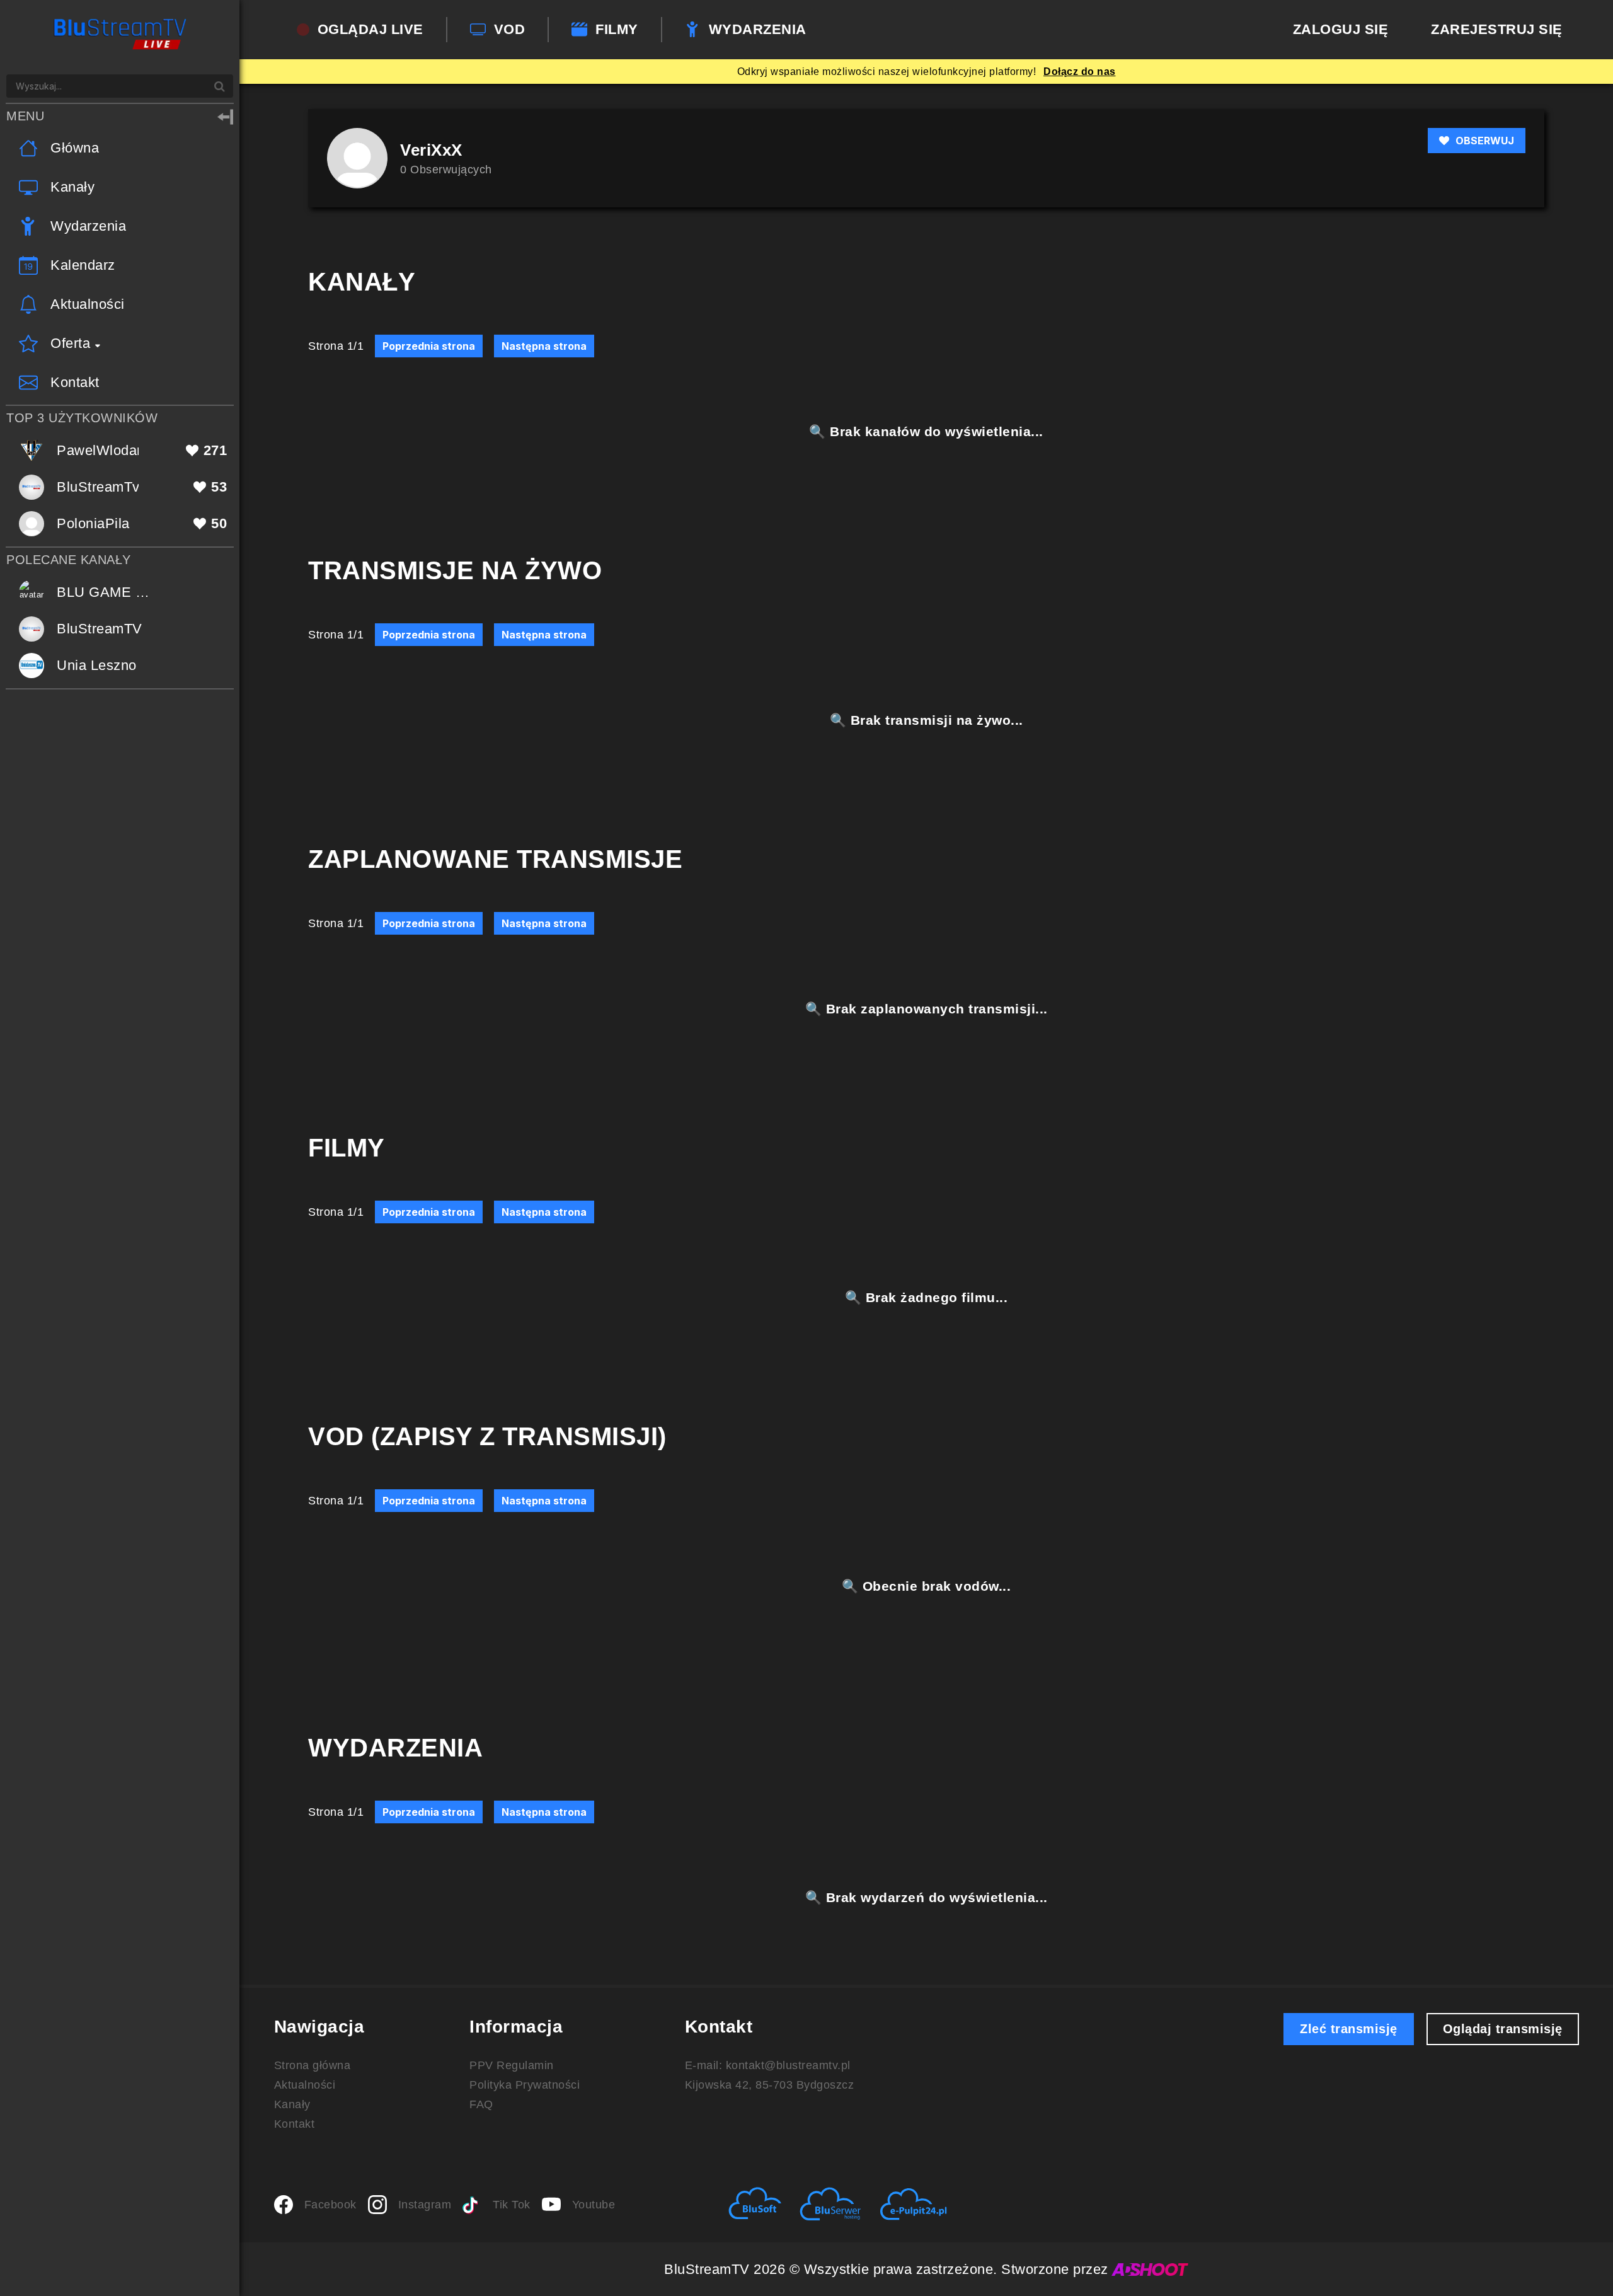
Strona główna (313, 2065)
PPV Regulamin (512, 2065)
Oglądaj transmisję (1503, 2029)
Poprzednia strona (429, 346)
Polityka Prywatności (525, 2085)
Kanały (292, 2104)
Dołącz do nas (1080, 72)
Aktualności (305, 2085)
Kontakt (295, 2124)
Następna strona (544, 346)
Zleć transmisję (1349, 2029)
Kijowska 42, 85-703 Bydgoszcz (770, 2085)
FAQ (481, 2104)
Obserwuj (1485, 141)
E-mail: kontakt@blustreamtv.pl (768, 2065)
